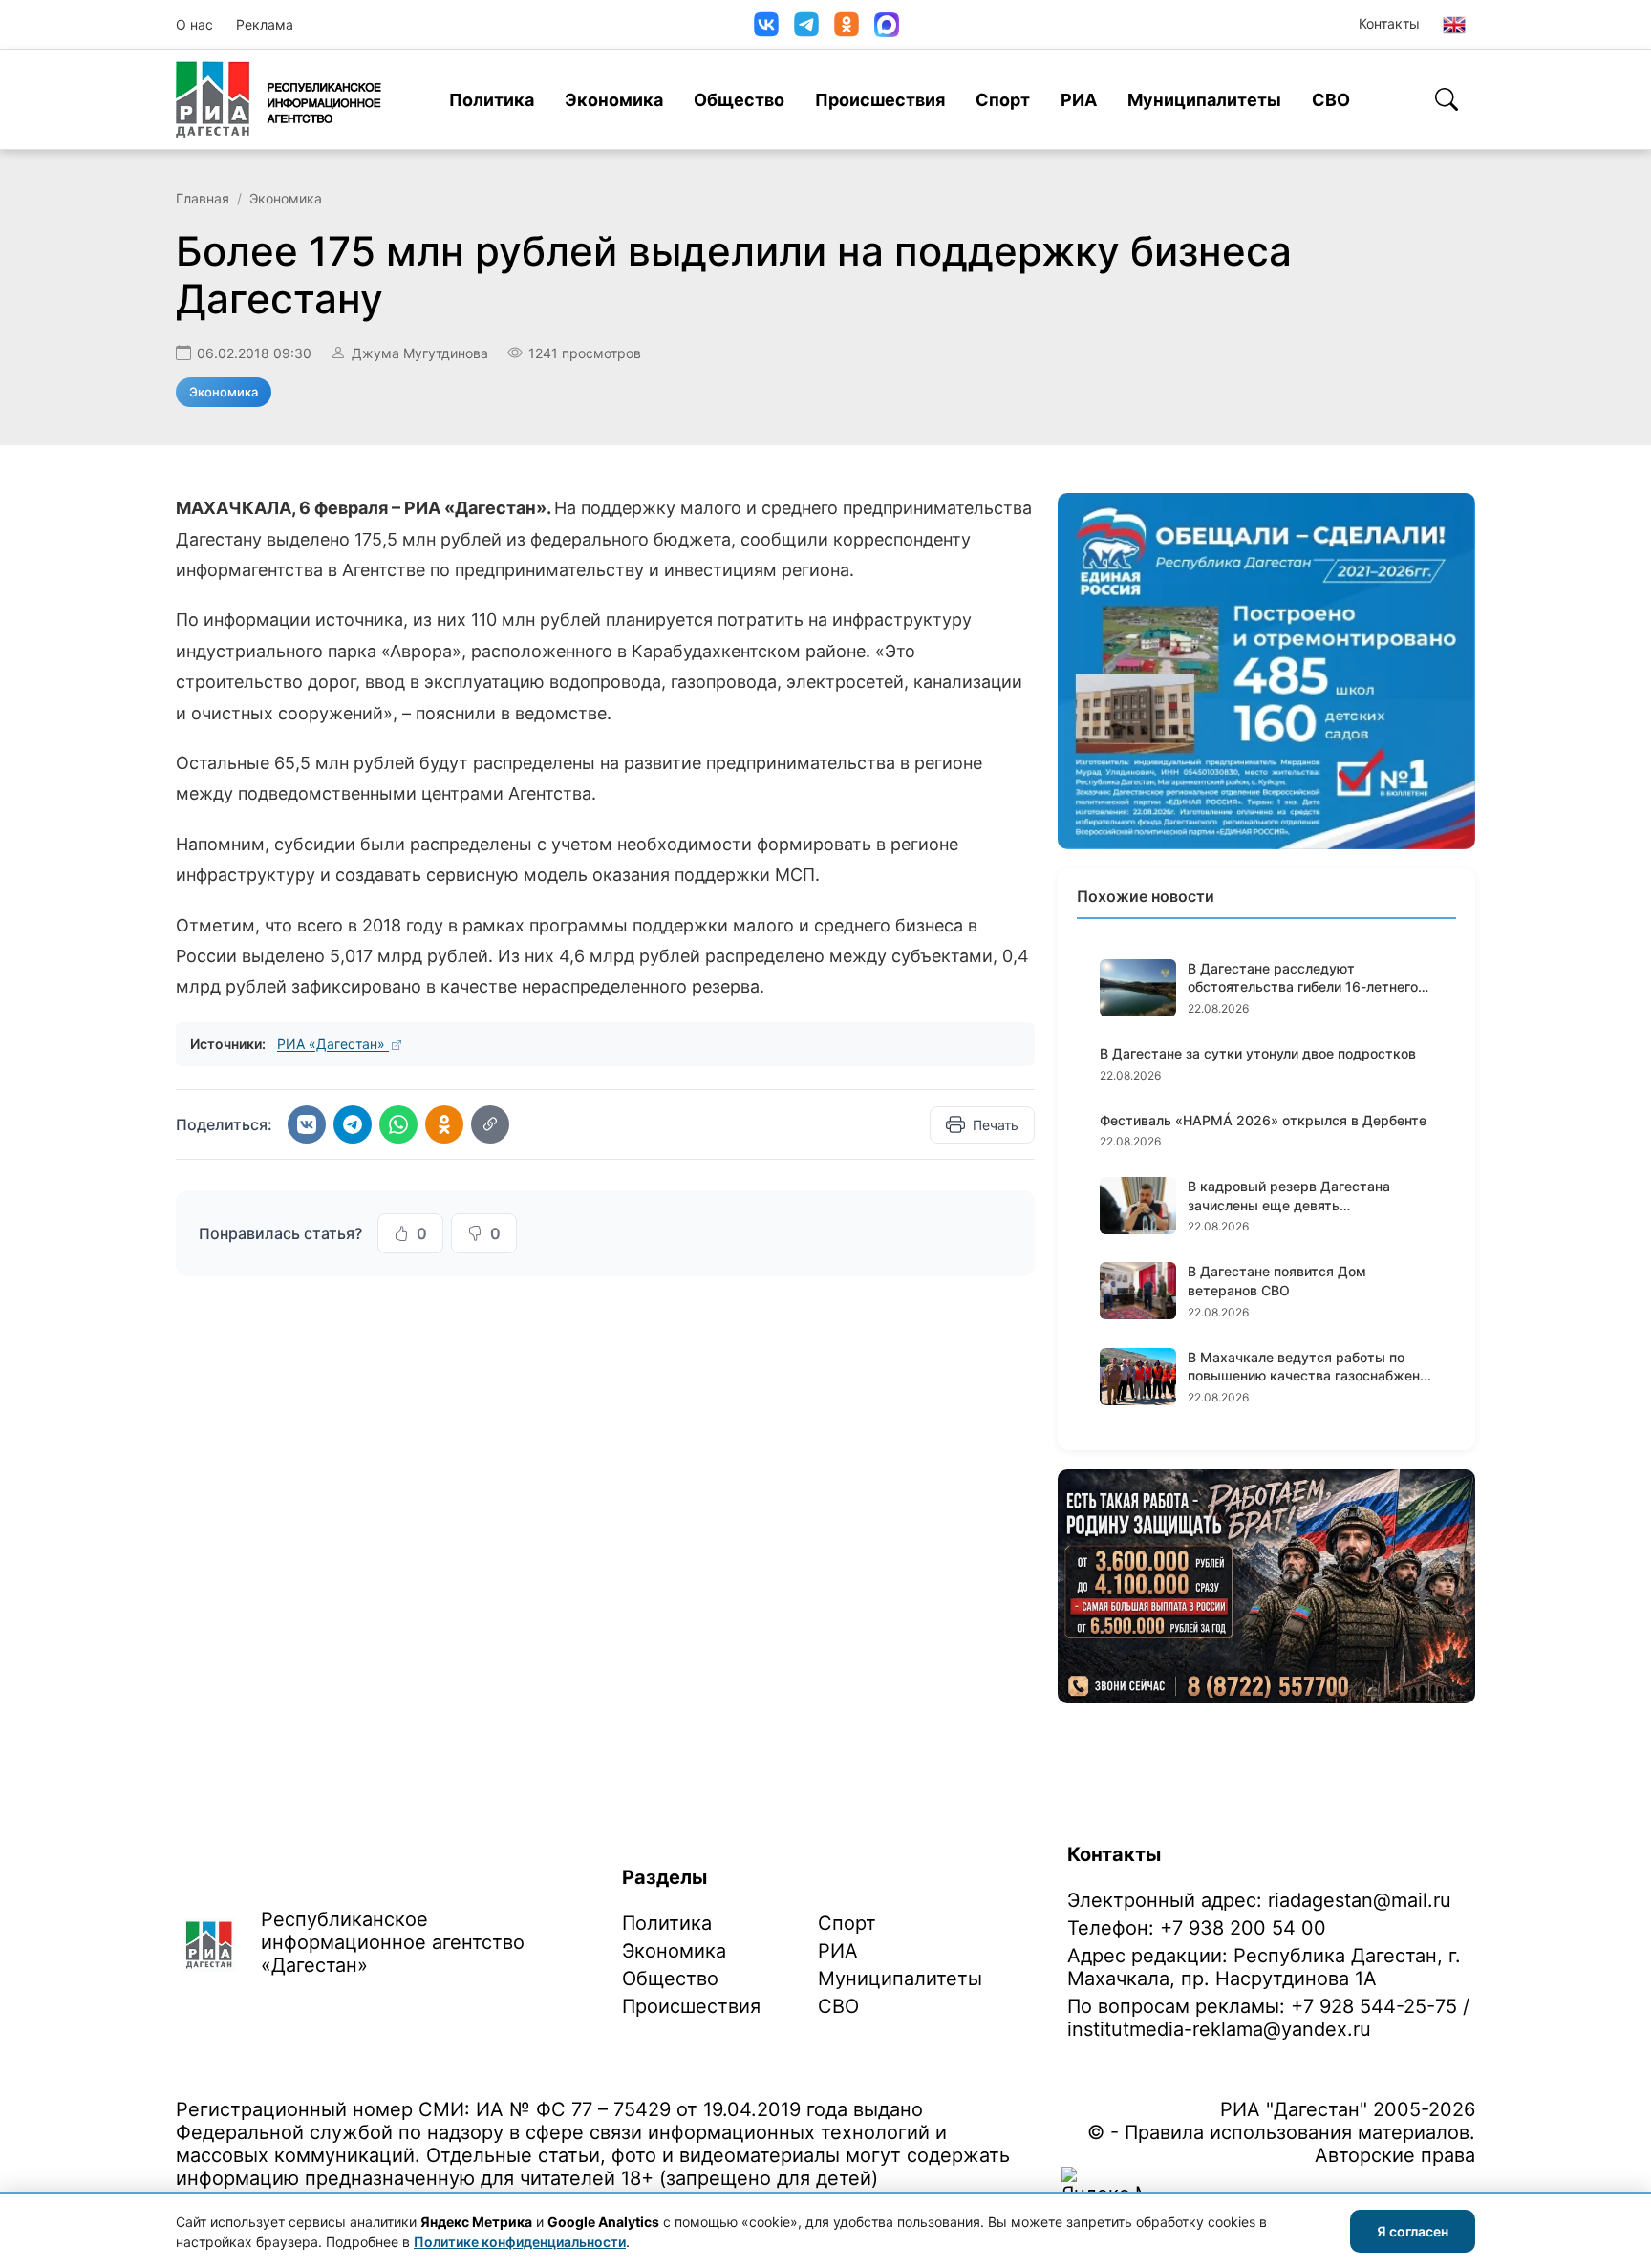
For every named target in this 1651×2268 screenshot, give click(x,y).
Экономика (614, 100)
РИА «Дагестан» (333, 1044)
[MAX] (887, 25)
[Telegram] (806, 24)
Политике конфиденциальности (520, 2242)
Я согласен (1413, 2231)
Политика (492, 100)
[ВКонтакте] (766, 24)
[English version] (1454, 25)
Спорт (1003, 100)
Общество (739, 100)
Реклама (265, 24)
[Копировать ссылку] (490, 1124)
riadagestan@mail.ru (1360, 1900)
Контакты (1389, 23)
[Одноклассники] (847, 24)
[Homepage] (279, 99)
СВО (1331, 100)
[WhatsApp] (398, 1124)
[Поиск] (1447, 99)
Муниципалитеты (1204, 100)
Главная (203, 198)
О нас (194, 24)
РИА (1079, 100)
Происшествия (880, 100)
